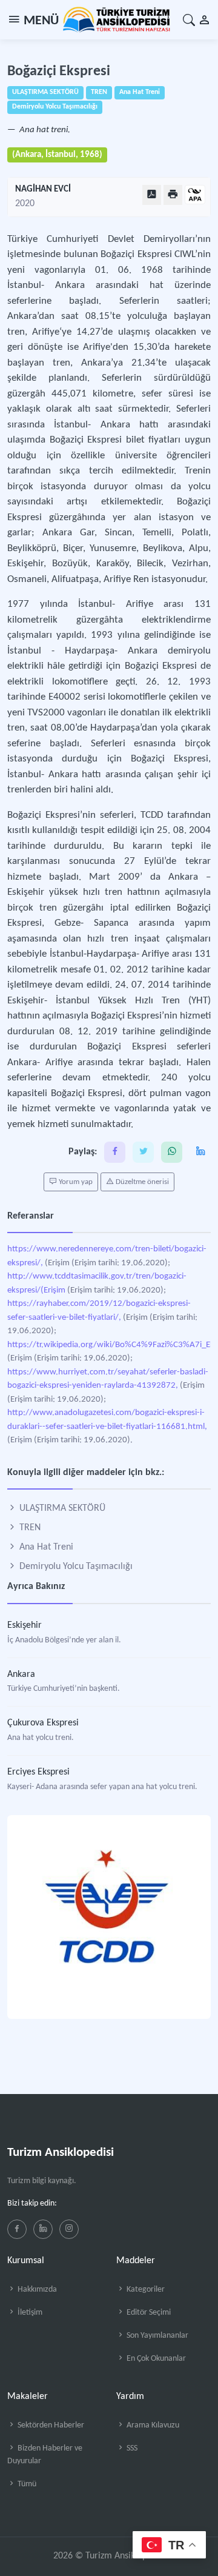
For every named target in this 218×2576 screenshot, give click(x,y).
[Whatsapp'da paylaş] (172, 1152)
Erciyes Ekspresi (38, 1772)
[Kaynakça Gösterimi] (195, 196)
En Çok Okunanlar (155, 2359)
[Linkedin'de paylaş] (200, 1152)
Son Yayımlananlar (157, 2336)
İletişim (29, 2313)
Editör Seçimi (148, 2313)
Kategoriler (145, 2290)
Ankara (21, 1674)
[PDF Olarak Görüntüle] (152, 195)
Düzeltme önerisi (141, 1182)
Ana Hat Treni (45, 1547)
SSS (131, 2448)
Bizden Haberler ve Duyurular (45, 2455)
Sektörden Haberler (50, 2425)
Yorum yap (75, 1182)
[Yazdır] (173, 195)
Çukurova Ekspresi (43, 1723)
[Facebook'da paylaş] (115, 1152)
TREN (29, 1528)
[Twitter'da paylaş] (143, 1152)
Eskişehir (25, 1625)
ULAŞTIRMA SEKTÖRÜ (61, 1508)
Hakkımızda (36, 2290)
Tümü (26, 2484)
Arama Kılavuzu (152, 2425)
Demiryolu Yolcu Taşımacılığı (75, 1567)
